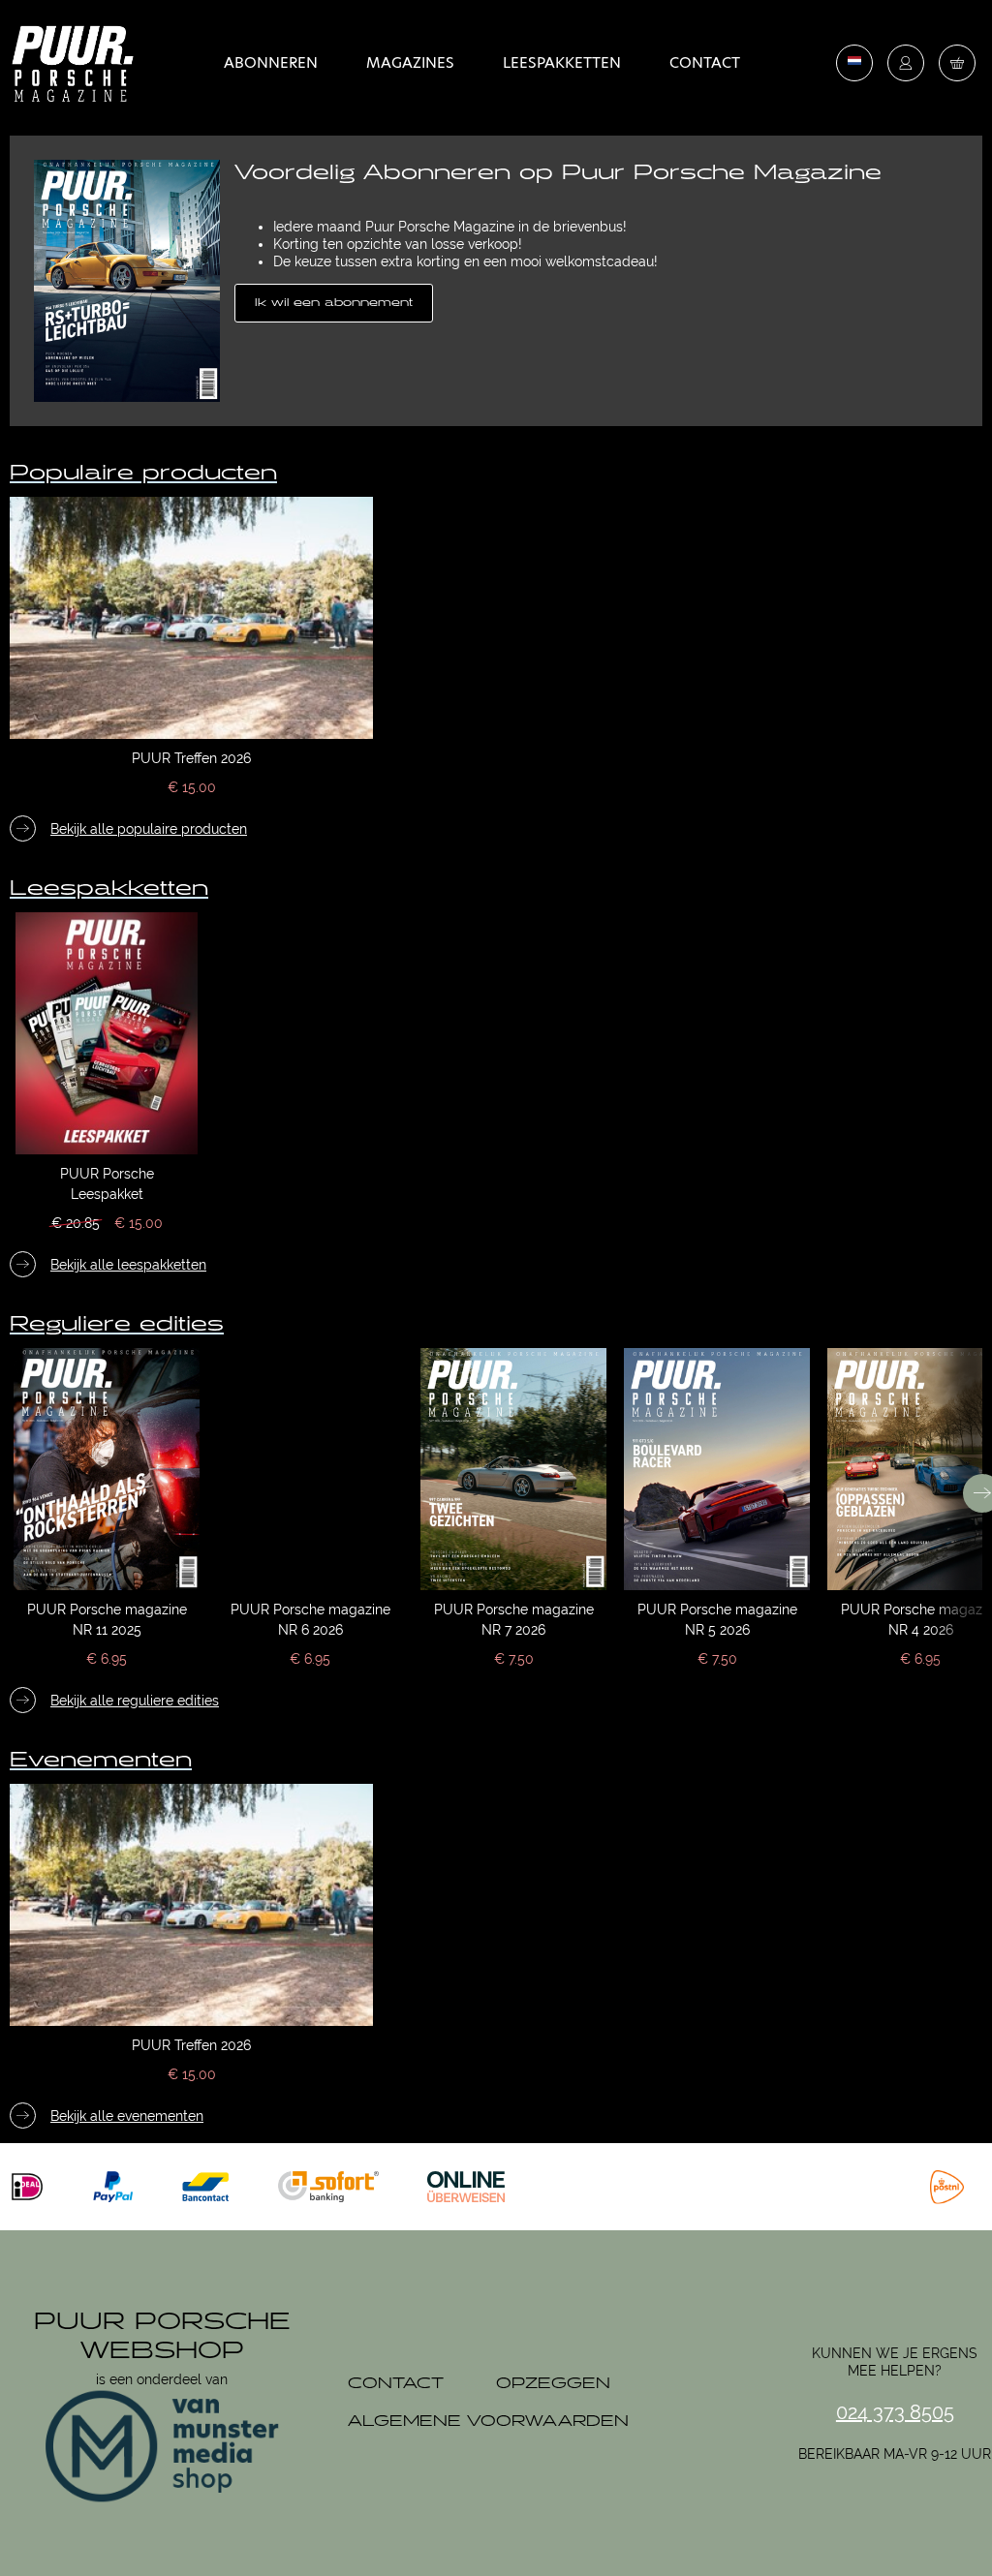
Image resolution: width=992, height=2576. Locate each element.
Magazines (410, 62)
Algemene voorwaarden (488, 2422)
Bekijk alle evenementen (127, 2116)
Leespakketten (562, 62)
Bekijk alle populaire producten (149, 829)
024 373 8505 (895, 2412)
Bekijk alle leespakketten (128, 1265)
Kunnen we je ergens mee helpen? (895, 2362)
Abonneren (271, 62)
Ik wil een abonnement (334, 303)
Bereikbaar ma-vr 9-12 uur (895, 2454)
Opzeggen (553, 2384)
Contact (705, 62)
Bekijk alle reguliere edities (135, 1701)
